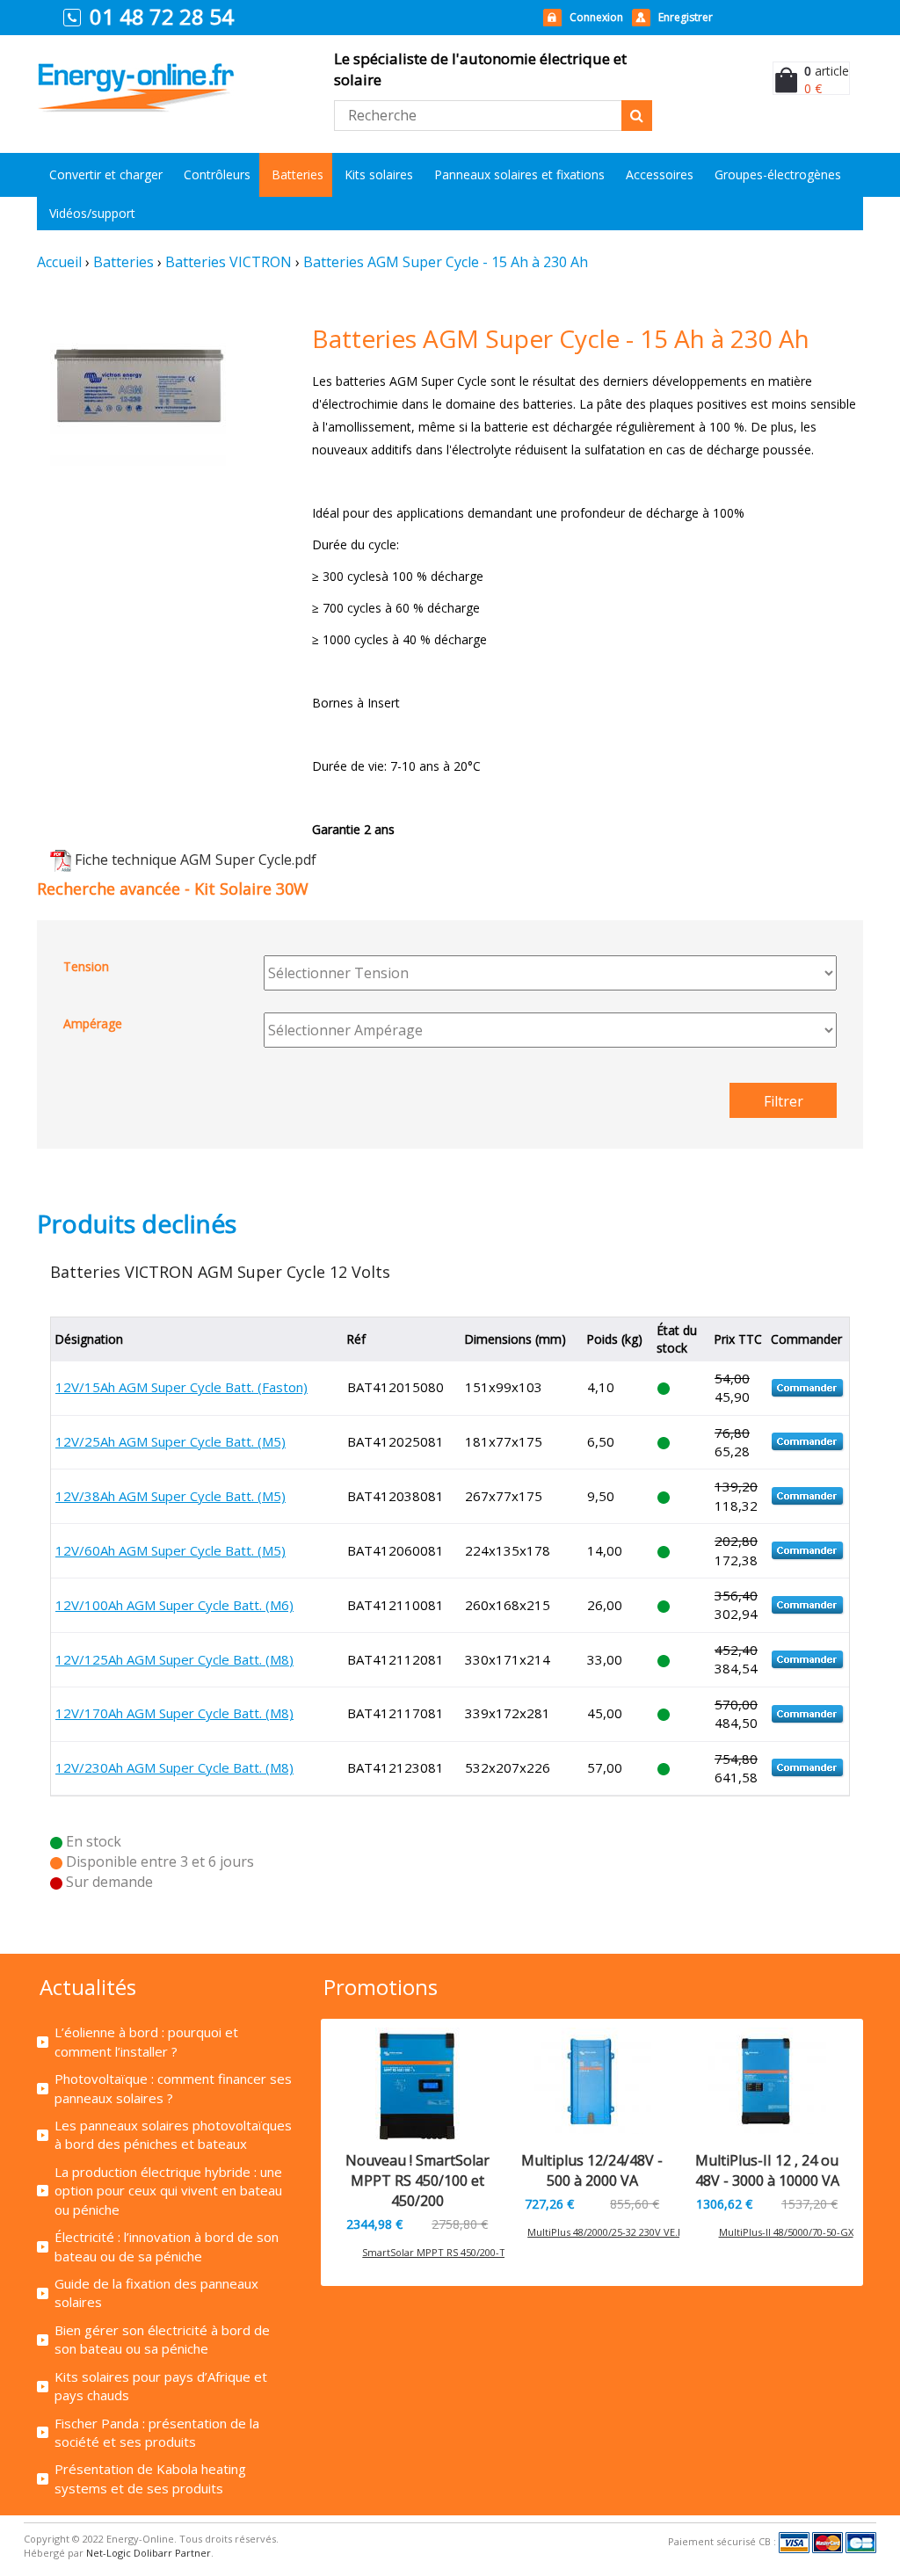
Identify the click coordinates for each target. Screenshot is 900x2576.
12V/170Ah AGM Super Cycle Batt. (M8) (174, 1713)
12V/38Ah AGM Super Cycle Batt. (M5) (171, 1496)
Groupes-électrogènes (778, 174)
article (827, 71)
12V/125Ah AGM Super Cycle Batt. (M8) (174, 1659)
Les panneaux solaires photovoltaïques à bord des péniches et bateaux (173, 2134)
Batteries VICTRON (229, 262)
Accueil (59, 262)
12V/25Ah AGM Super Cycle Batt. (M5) (171, 1441)
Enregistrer (686, 17)
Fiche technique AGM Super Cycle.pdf (196, 860)
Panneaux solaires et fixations (519, 174)
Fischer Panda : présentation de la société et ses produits (157, 2432)
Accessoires (660, 174)
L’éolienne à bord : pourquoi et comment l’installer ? (146, 2041)
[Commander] (808, 1387)
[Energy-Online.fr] (136, 69)
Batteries (298, 174)
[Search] (637, 116)
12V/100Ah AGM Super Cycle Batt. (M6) (174, 1605)
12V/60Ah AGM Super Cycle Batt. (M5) (171, 1550)
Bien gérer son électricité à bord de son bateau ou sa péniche (162, 2339)
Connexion (596, 17)
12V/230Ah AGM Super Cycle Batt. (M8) (174, 1767)
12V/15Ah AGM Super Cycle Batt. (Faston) (181, 1387)
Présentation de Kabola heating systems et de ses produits (150, 2478)
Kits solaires (379, 174)
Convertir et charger (106, 174)
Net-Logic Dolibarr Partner (149, 2553)
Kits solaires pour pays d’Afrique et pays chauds (161, 2386)
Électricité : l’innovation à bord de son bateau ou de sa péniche (167, 2246)
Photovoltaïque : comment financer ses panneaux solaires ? (173, 2088)
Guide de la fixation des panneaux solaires (156, 2293)
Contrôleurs (217, 174)
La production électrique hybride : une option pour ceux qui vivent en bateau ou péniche (168, 2191)
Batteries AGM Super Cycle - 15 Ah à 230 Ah (446, 262)
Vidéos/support (92, 213)
